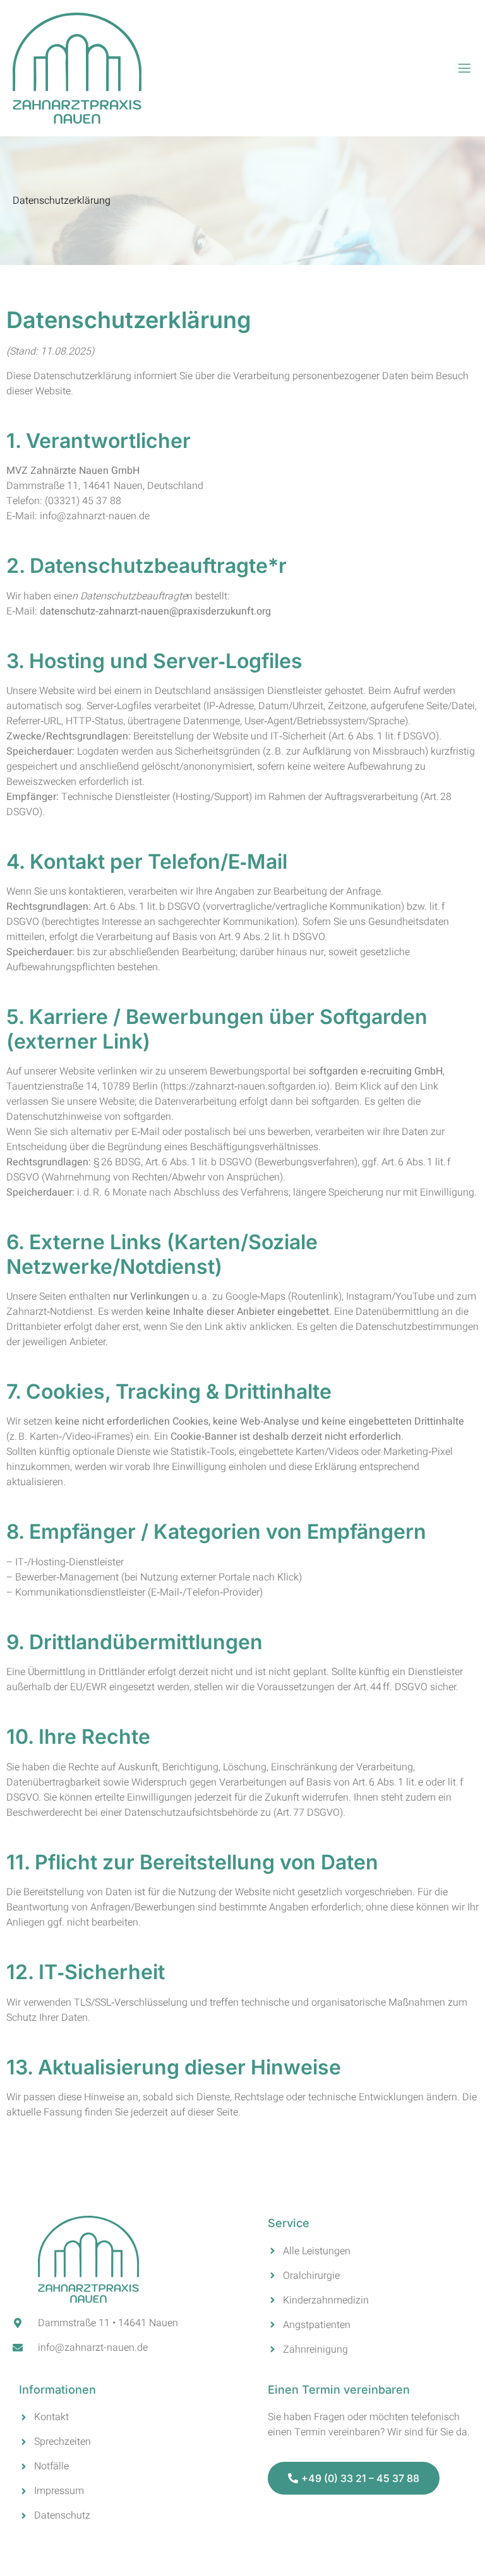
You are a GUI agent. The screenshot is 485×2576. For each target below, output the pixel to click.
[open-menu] (464, 68)
